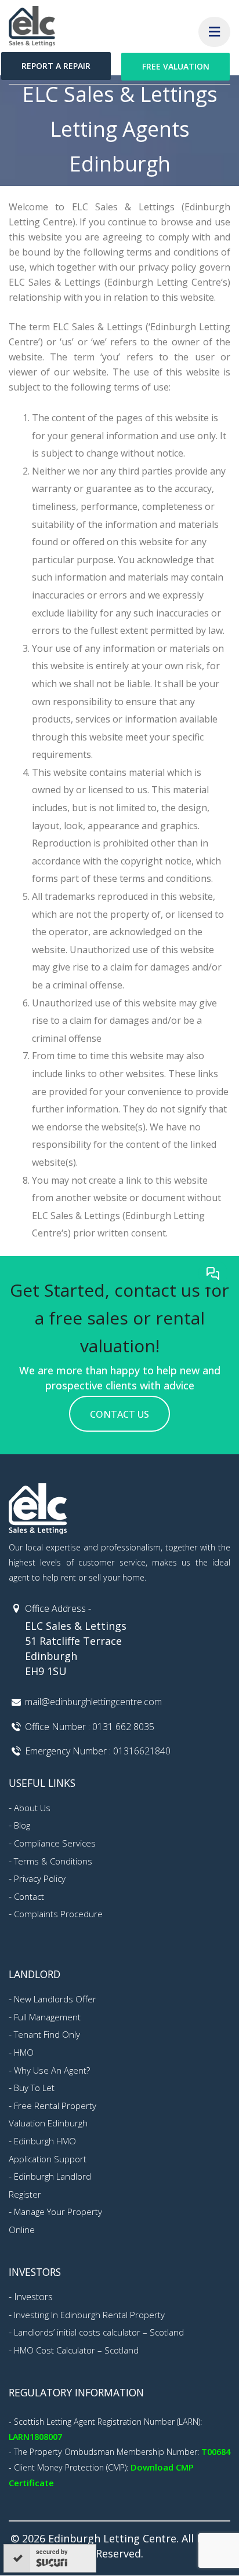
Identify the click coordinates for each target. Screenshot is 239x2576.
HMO (24, 2052)
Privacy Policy (40, 1878)
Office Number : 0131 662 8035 (90, 1727)
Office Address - (58, 1608)
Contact (29, 1896)
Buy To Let (34, 2088)
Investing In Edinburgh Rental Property (89, 2315)
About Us (32, 1808)
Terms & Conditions (53, 1861)
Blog (22, 1825)
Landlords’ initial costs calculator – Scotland (99, 2332)
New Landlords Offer (55, 1999)
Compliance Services (55, 1843)
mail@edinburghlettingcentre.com (93, 1702)
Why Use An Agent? (52, 2070)
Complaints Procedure (58, 1914)
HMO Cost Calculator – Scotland (76, 2350)
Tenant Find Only (47, 2034)
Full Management (47, 2017)
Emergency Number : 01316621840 (98, 1751)
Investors (33, 2297)
